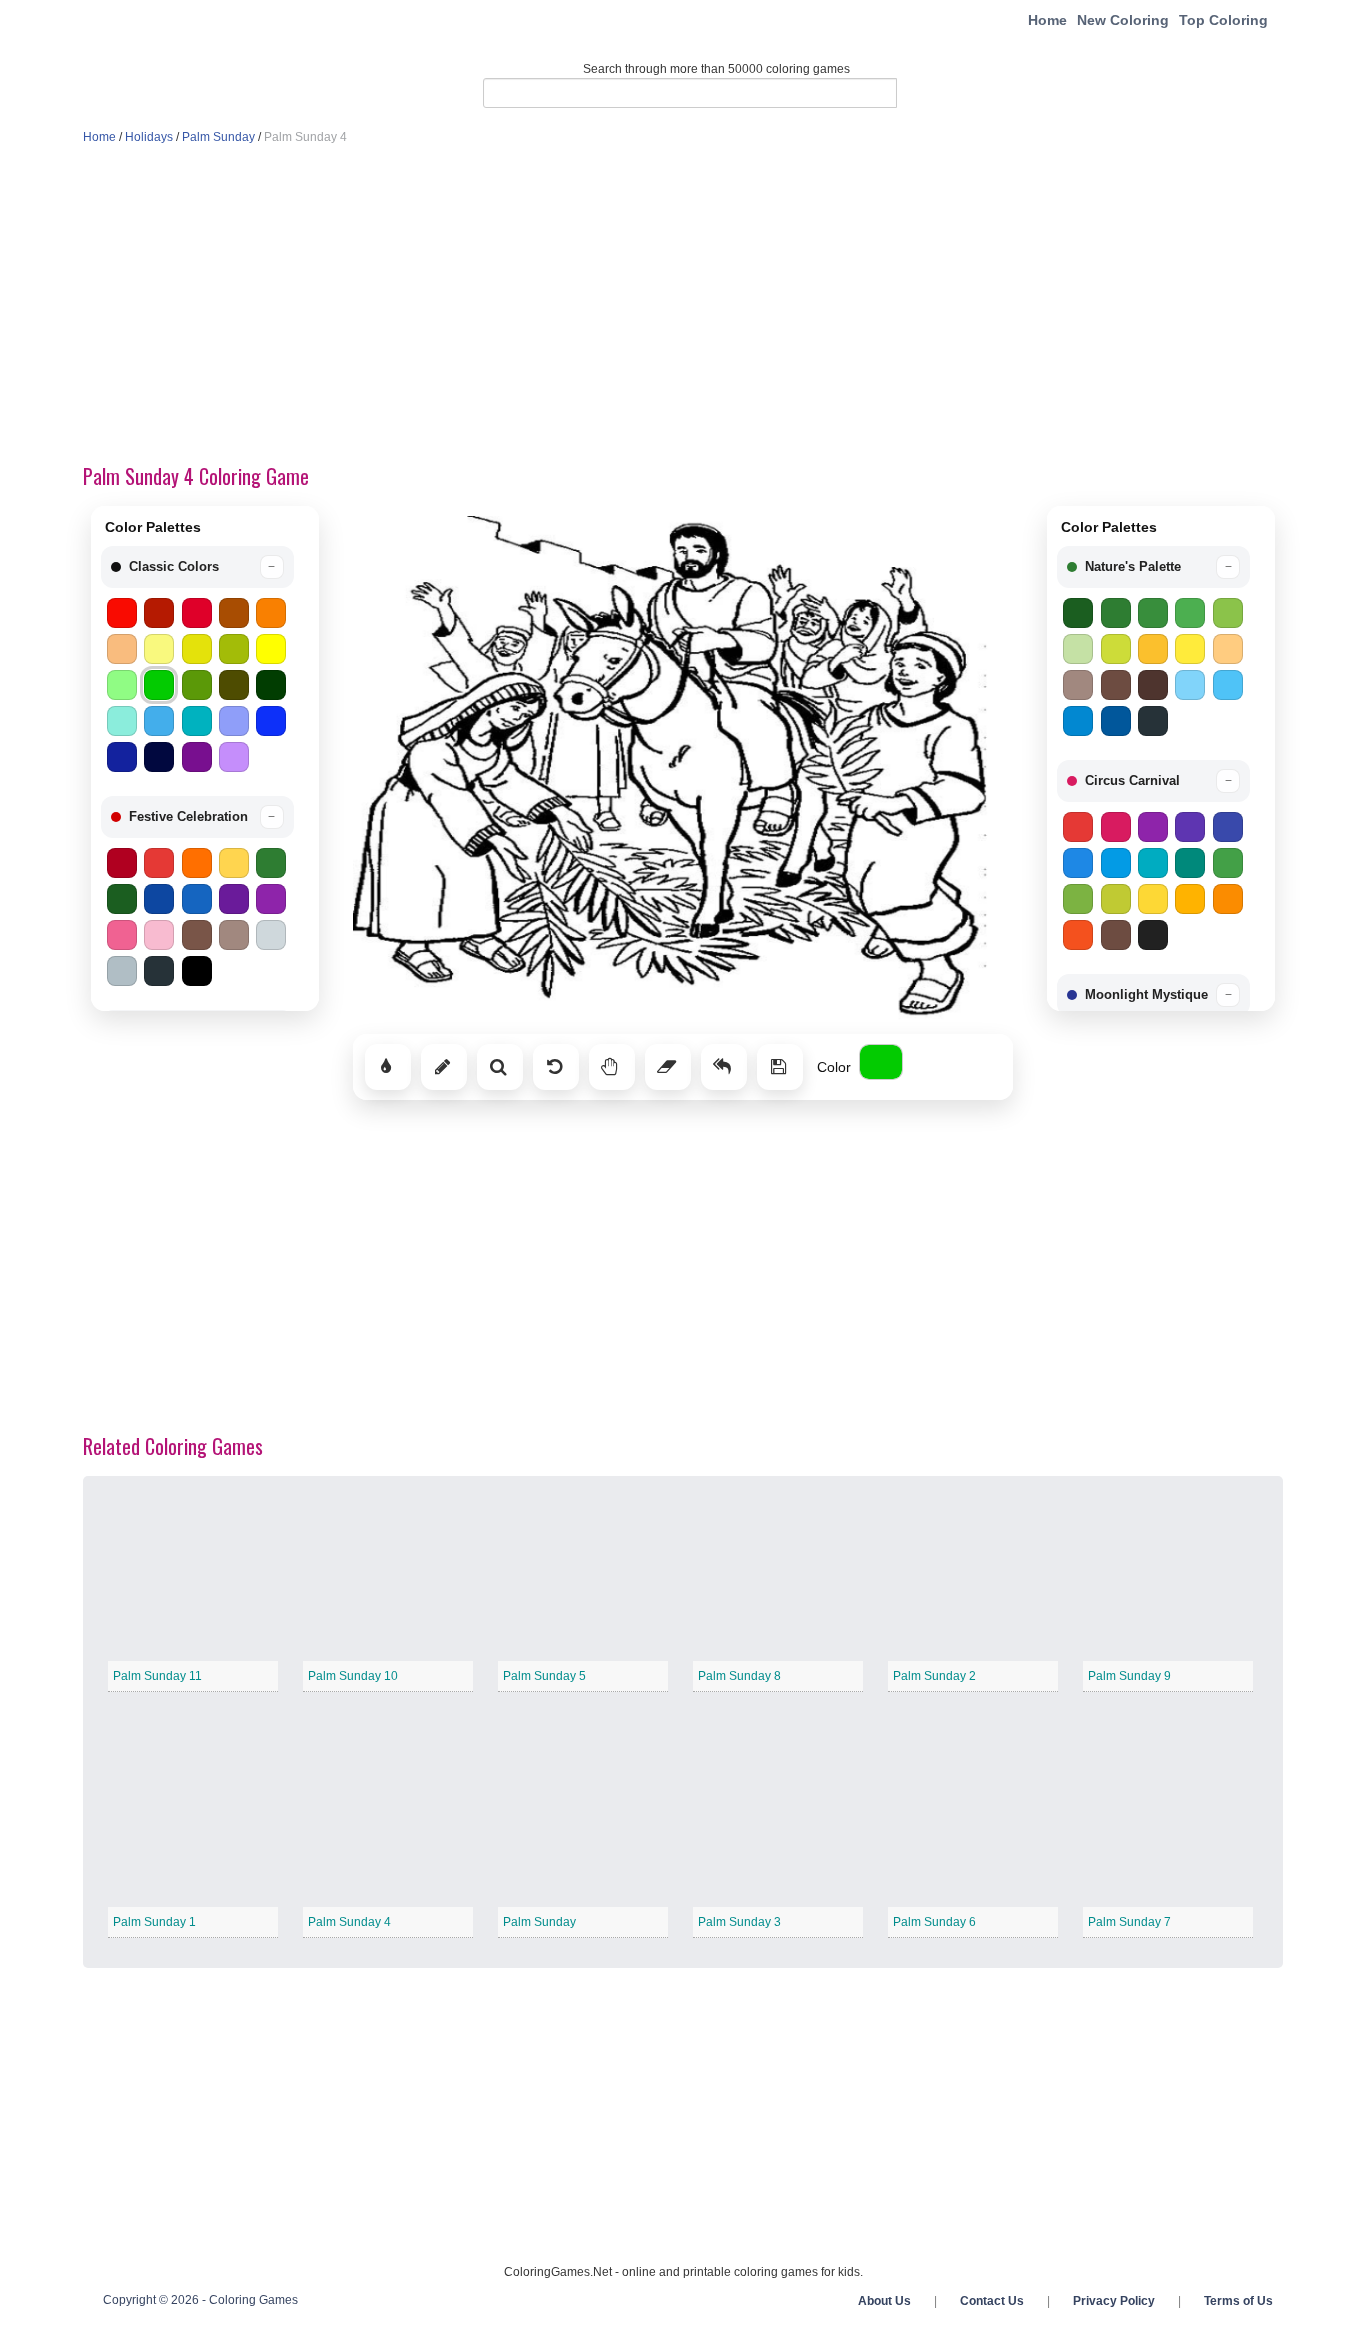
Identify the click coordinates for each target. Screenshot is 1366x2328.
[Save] (780, 1067)
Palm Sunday (218, 137)
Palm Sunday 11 (157, 1676)
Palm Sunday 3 (739, 1922)
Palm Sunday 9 (1129, 1676)
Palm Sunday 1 (154, 1922)
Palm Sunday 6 (934, 1922)
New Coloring (1123, 20)
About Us (884, 2301)
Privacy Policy (1114, 2301)
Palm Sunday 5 (544, 1676)
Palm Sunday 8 (739, 1676)
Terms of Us (1238, 2301)
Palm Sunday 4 (349, 1922)
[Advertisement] (683, 306)
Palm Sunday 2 (934, 1676)
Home (1047, 20)
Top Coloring (1223, 20)
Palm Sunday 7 (1129, 1922)
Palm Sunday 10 (353, 1676)
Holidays (149, 137)
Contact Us (992, 2301)
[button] (197, 567)
